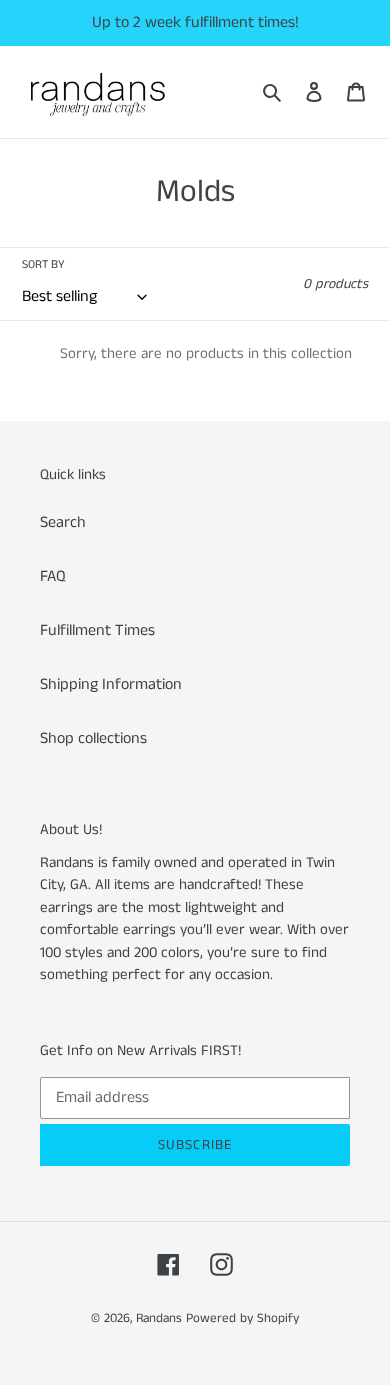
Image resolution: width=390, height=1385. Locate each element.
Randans (159, 1318)
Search (63, 522)
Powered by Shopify (242, 1318)
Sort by (43, 264)
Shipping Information (111, 684)
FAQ (53, 576)
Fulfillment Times (97, 630)
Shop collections (93, 738)
